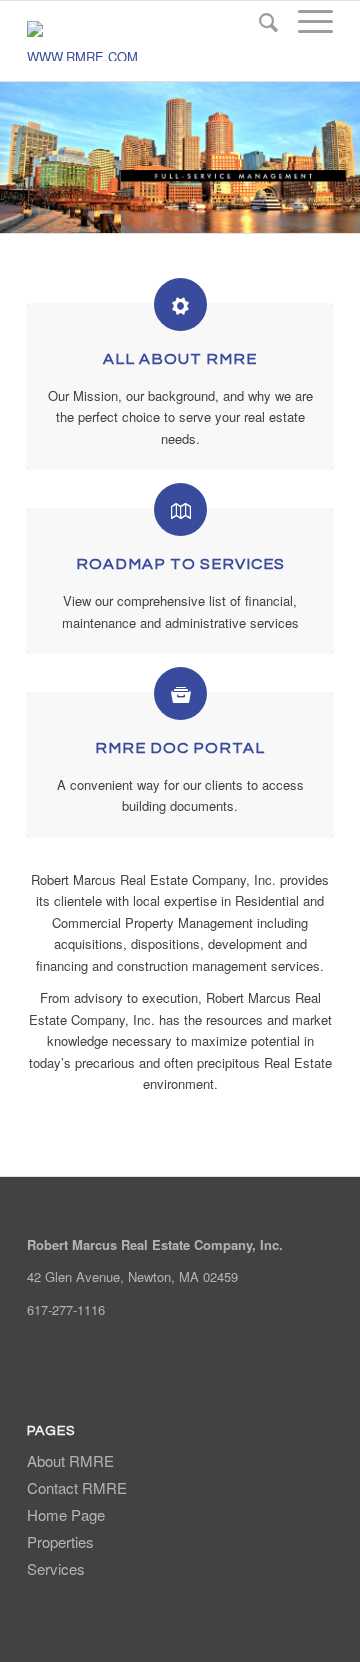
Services (56, 1568)
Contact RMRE (77, 1487)
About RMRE (70, 1460)
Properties (60, 1541)
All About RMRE (180, 359)
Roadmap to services (180, 564)
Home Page (66, 1514)
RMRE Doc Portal (180, 748)
